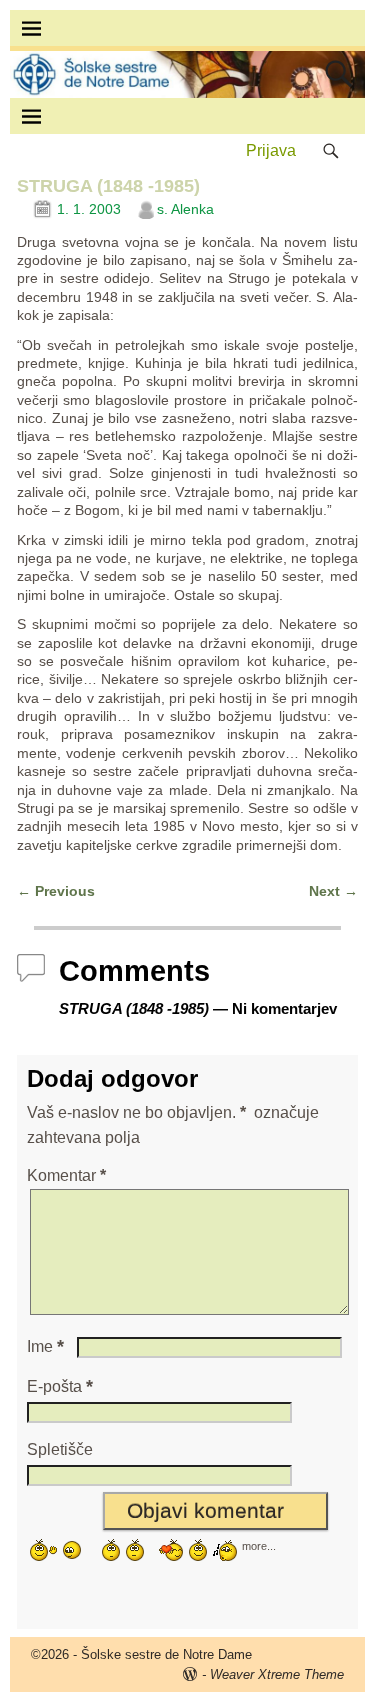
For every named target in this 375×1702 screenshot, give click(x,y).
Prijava (271, 150)
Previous (56, 891)
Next (333, 891)
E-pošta (60, 1386)
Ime (45, 1346)
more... (259, 1545)
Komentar (66, 1175)
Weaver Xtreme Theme (277, 1674)
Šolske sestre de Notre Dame (166, 1654)
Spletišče (60, 1449)
